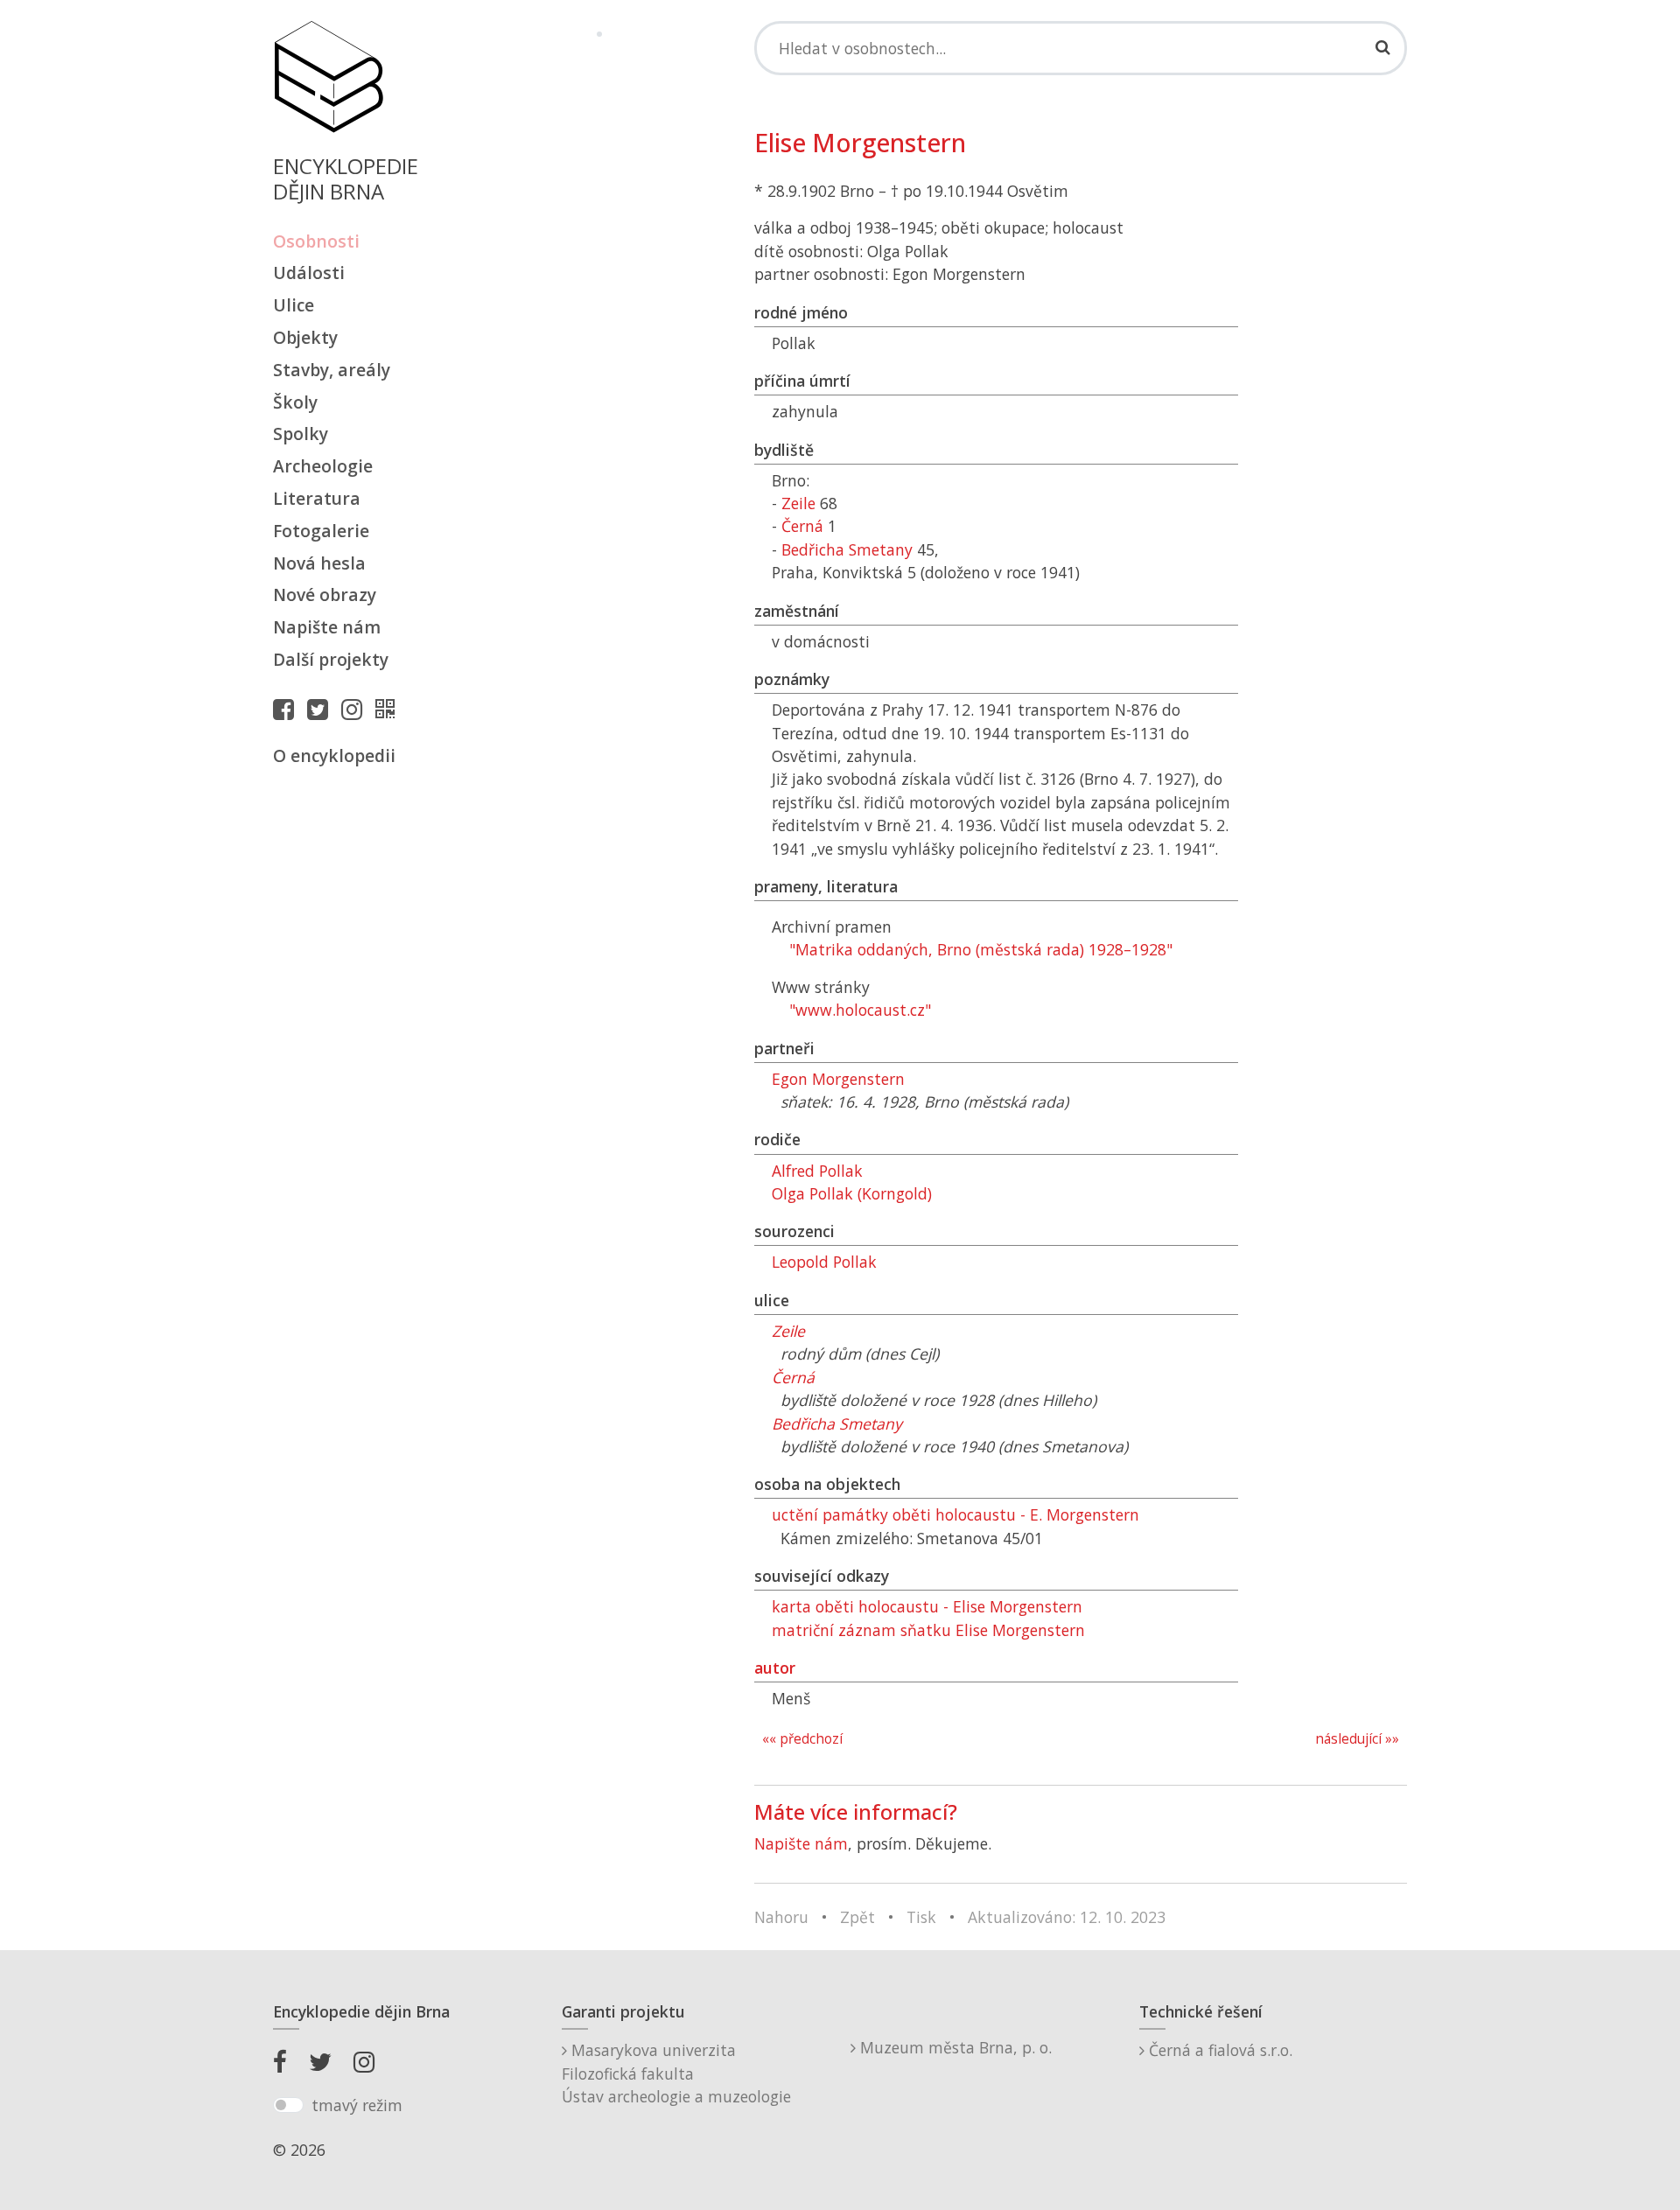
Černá (802, 526)
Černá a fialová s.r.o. (1218, 2050)
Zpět (857, 1917)
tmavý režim (357, 2105)
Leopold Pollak (824, 1262)
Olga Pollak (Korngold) (852, 1193)
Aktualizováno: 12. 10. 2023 (1067, 1917)
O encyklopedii (334, 755)
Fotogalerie (321, 531)
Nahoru (781, 1917)
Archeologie (323, 466)
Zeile (798, 503)
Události (309, 273)
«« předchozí (802, 1739)
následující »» (1357, 1739)
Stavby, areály (332, 370)
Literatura (317, 498)
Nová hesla (319, 563)
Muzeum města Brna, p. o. (954, 2047)
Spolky (301, 434)
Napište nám (327, 627)
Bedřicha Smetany (847, 549)
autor (775, 1668)
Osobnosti (316, 241)
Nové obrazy (325, 594)
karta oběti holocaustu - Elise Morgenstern (927, 1606)
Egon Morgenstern (838, 1079)
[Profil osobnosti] (389, 709)
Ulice (294, 305)
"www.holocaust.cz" (860, 1010)
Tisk (921, 1917)
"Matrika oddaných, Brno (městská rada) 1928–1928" (981, 949)
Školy (295, 402)
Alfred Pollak (817, 1171)
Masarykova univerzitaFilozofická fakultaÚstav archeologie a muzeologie (676, 2073)
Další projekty (331, 659)
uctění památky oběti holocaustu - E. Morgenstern (955, 1514)
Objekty (305, 337)
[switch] (288, 2105)
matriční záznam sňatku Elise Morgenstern (928, 1630)
